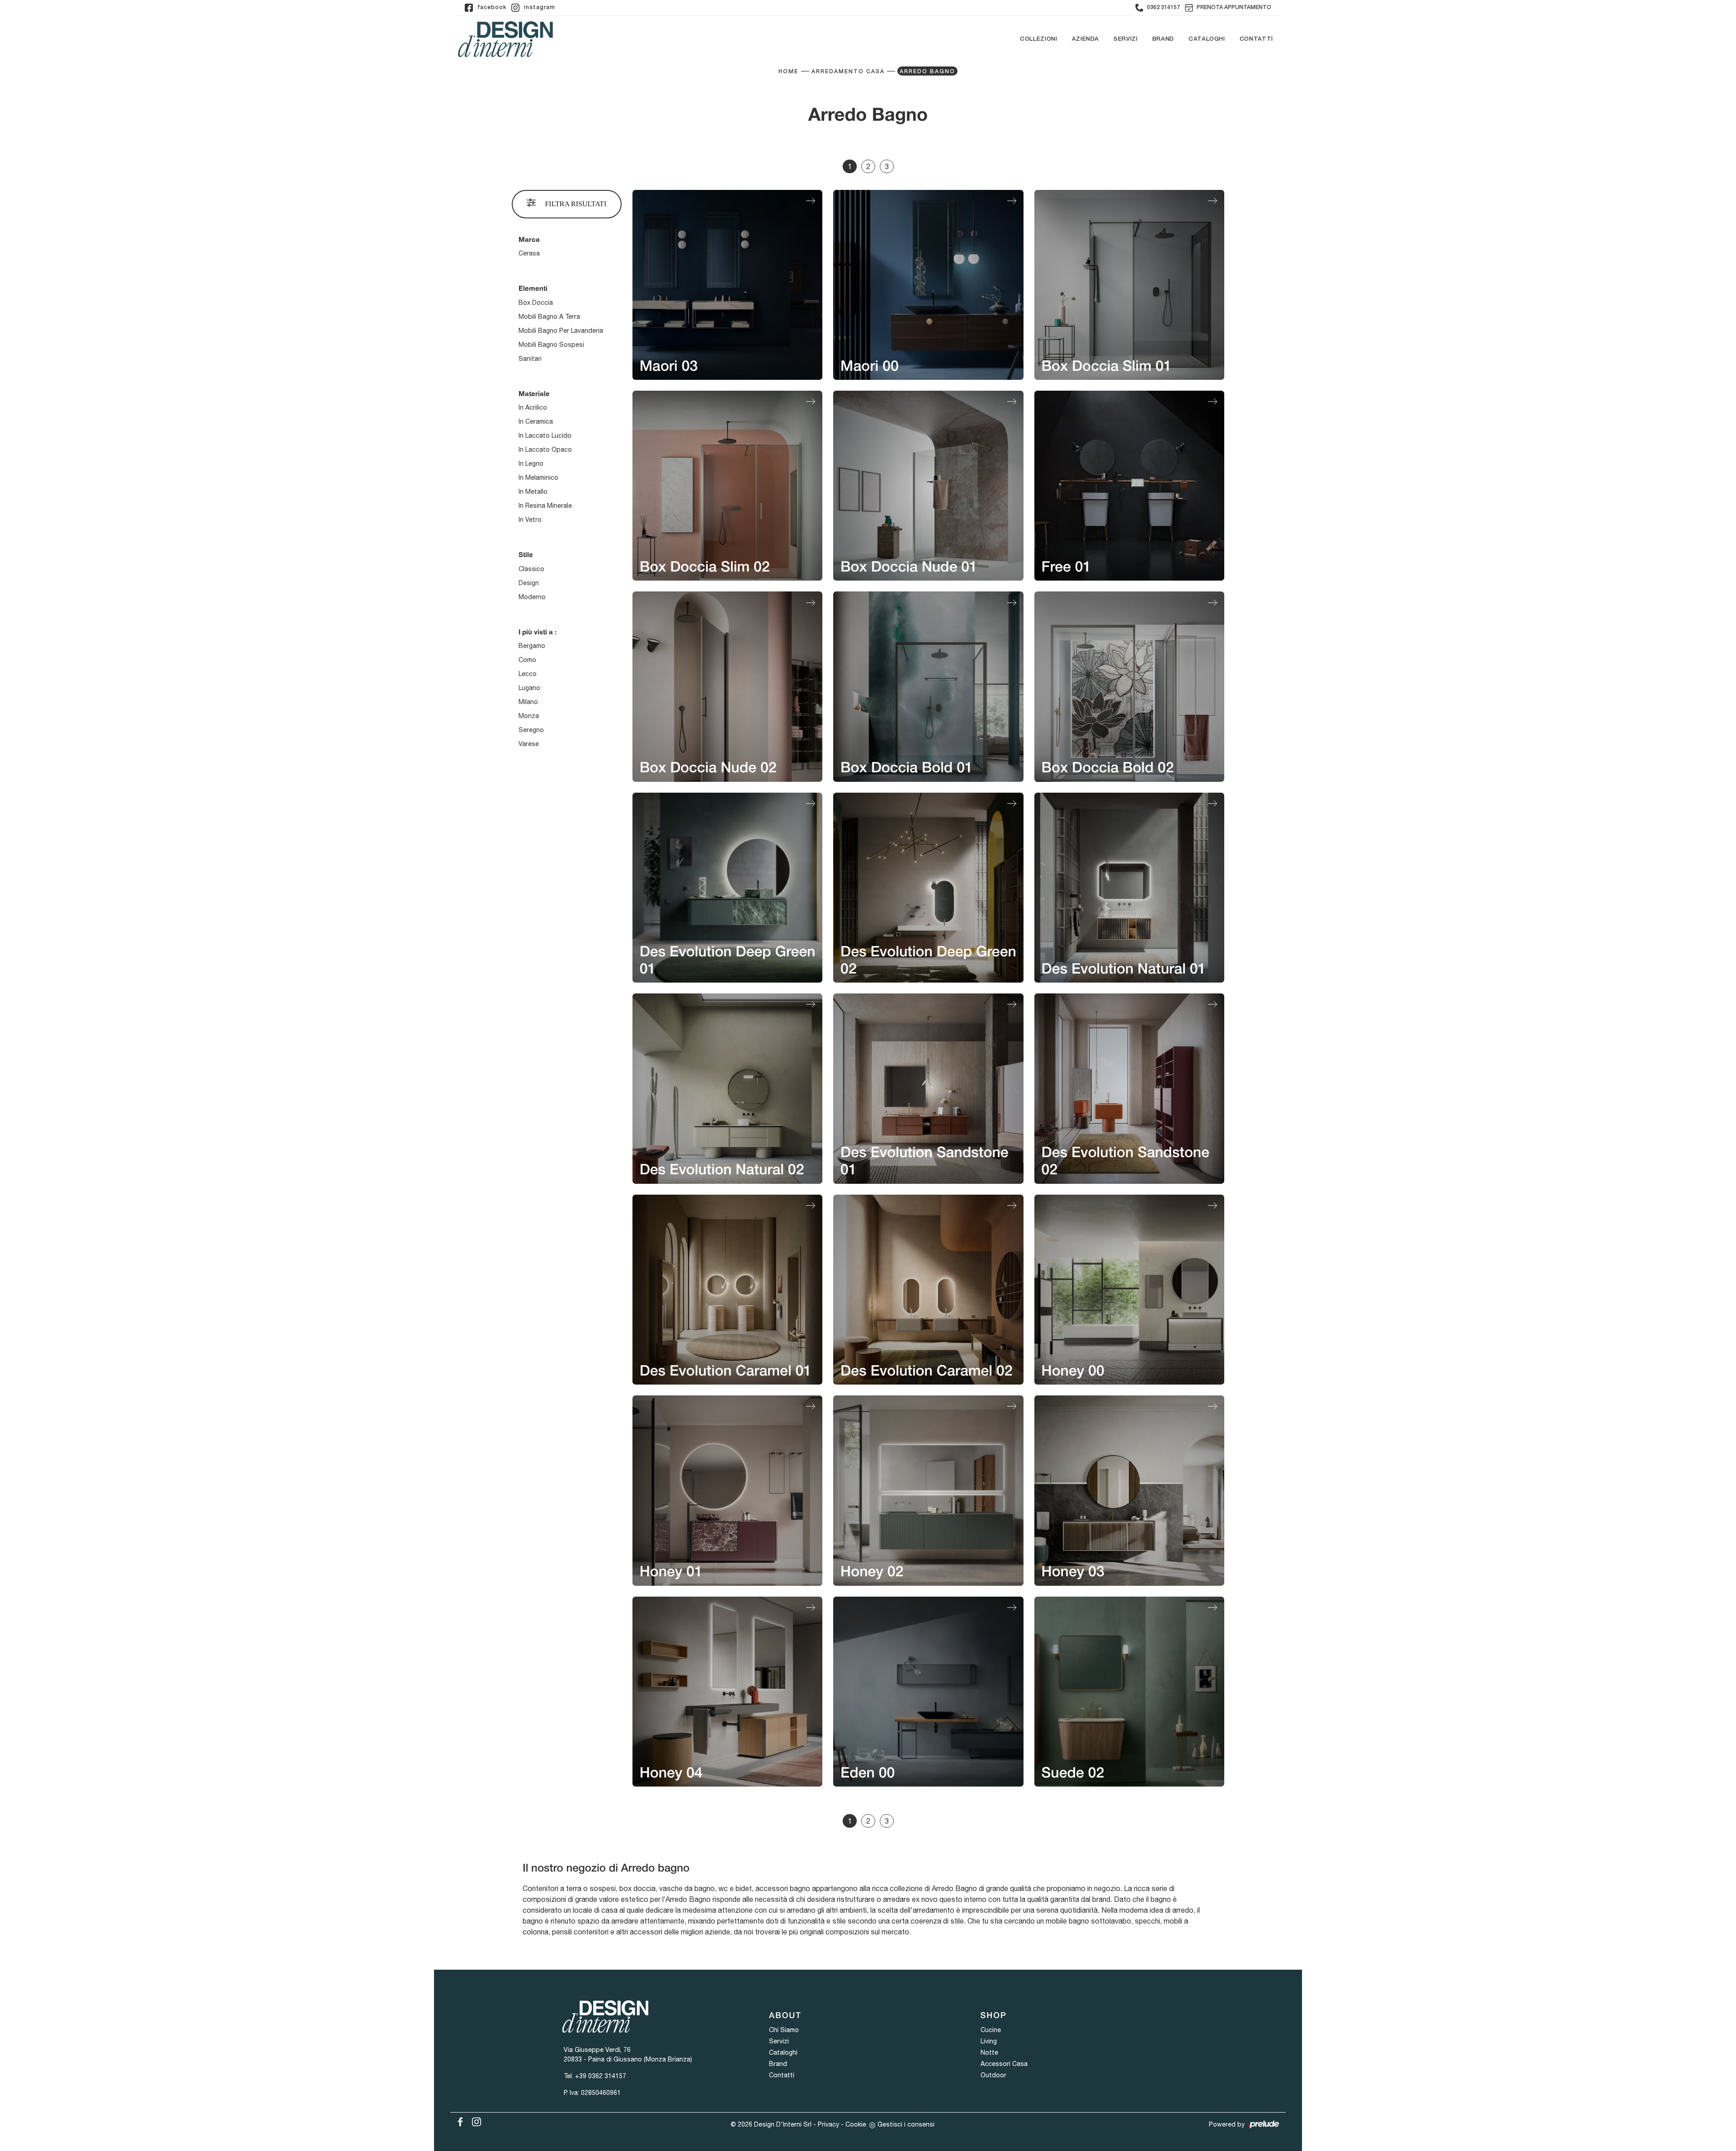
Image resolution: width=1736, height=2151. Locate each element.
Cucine (991, 2030)
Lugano (529, 688)
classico (531, 569)
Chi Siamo (784, 2030)
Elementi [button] (533, 288)
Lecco (528, 674)
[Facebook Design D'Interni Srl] (458, 2120)
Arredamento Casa (848, 72)
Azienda (1086, 39)
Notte (989, 2052)
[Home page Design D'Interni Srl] (505, 39)
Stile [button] (526, 554)
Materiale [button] (534, 393)
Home (788, 72)
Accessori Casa (1004, 2064)
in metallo (533, 492)
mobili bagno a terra (549, 317)
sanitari (530, 359)
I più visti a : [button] (538, 632)
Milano (528, 702)
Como (527, 660)
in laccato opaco (545, 449)
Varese (529, 744)
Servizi (1126, 39)
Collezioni (1039, 39)
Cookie (856, 2124)
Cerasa (529, 253)
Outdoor (993, 2075)
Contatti (1256, 39)
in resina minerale (545, 506)
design (529, 583)
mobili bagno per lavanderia (561, 331)
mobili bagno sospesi (551, 345)
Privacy (828, 2124)
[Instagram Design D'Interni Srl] (474, 2120)
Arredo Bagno (927, 72)
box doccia (536, 303)
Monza (529, 716)
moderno (532, 597)
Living (989, 2041)
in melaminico (538, 477)
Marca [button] (529, 239)
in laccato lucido (545, 435)
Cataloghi (1207, 39)
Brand (1163, 39)
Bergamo (532, 646)
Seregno (531, 730)
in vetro (530, 520)
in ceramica (536, 421)
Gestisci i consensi (906, 2124)
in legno (531, 463)
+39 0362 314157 (601, 2076)
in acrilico (533, 407)
